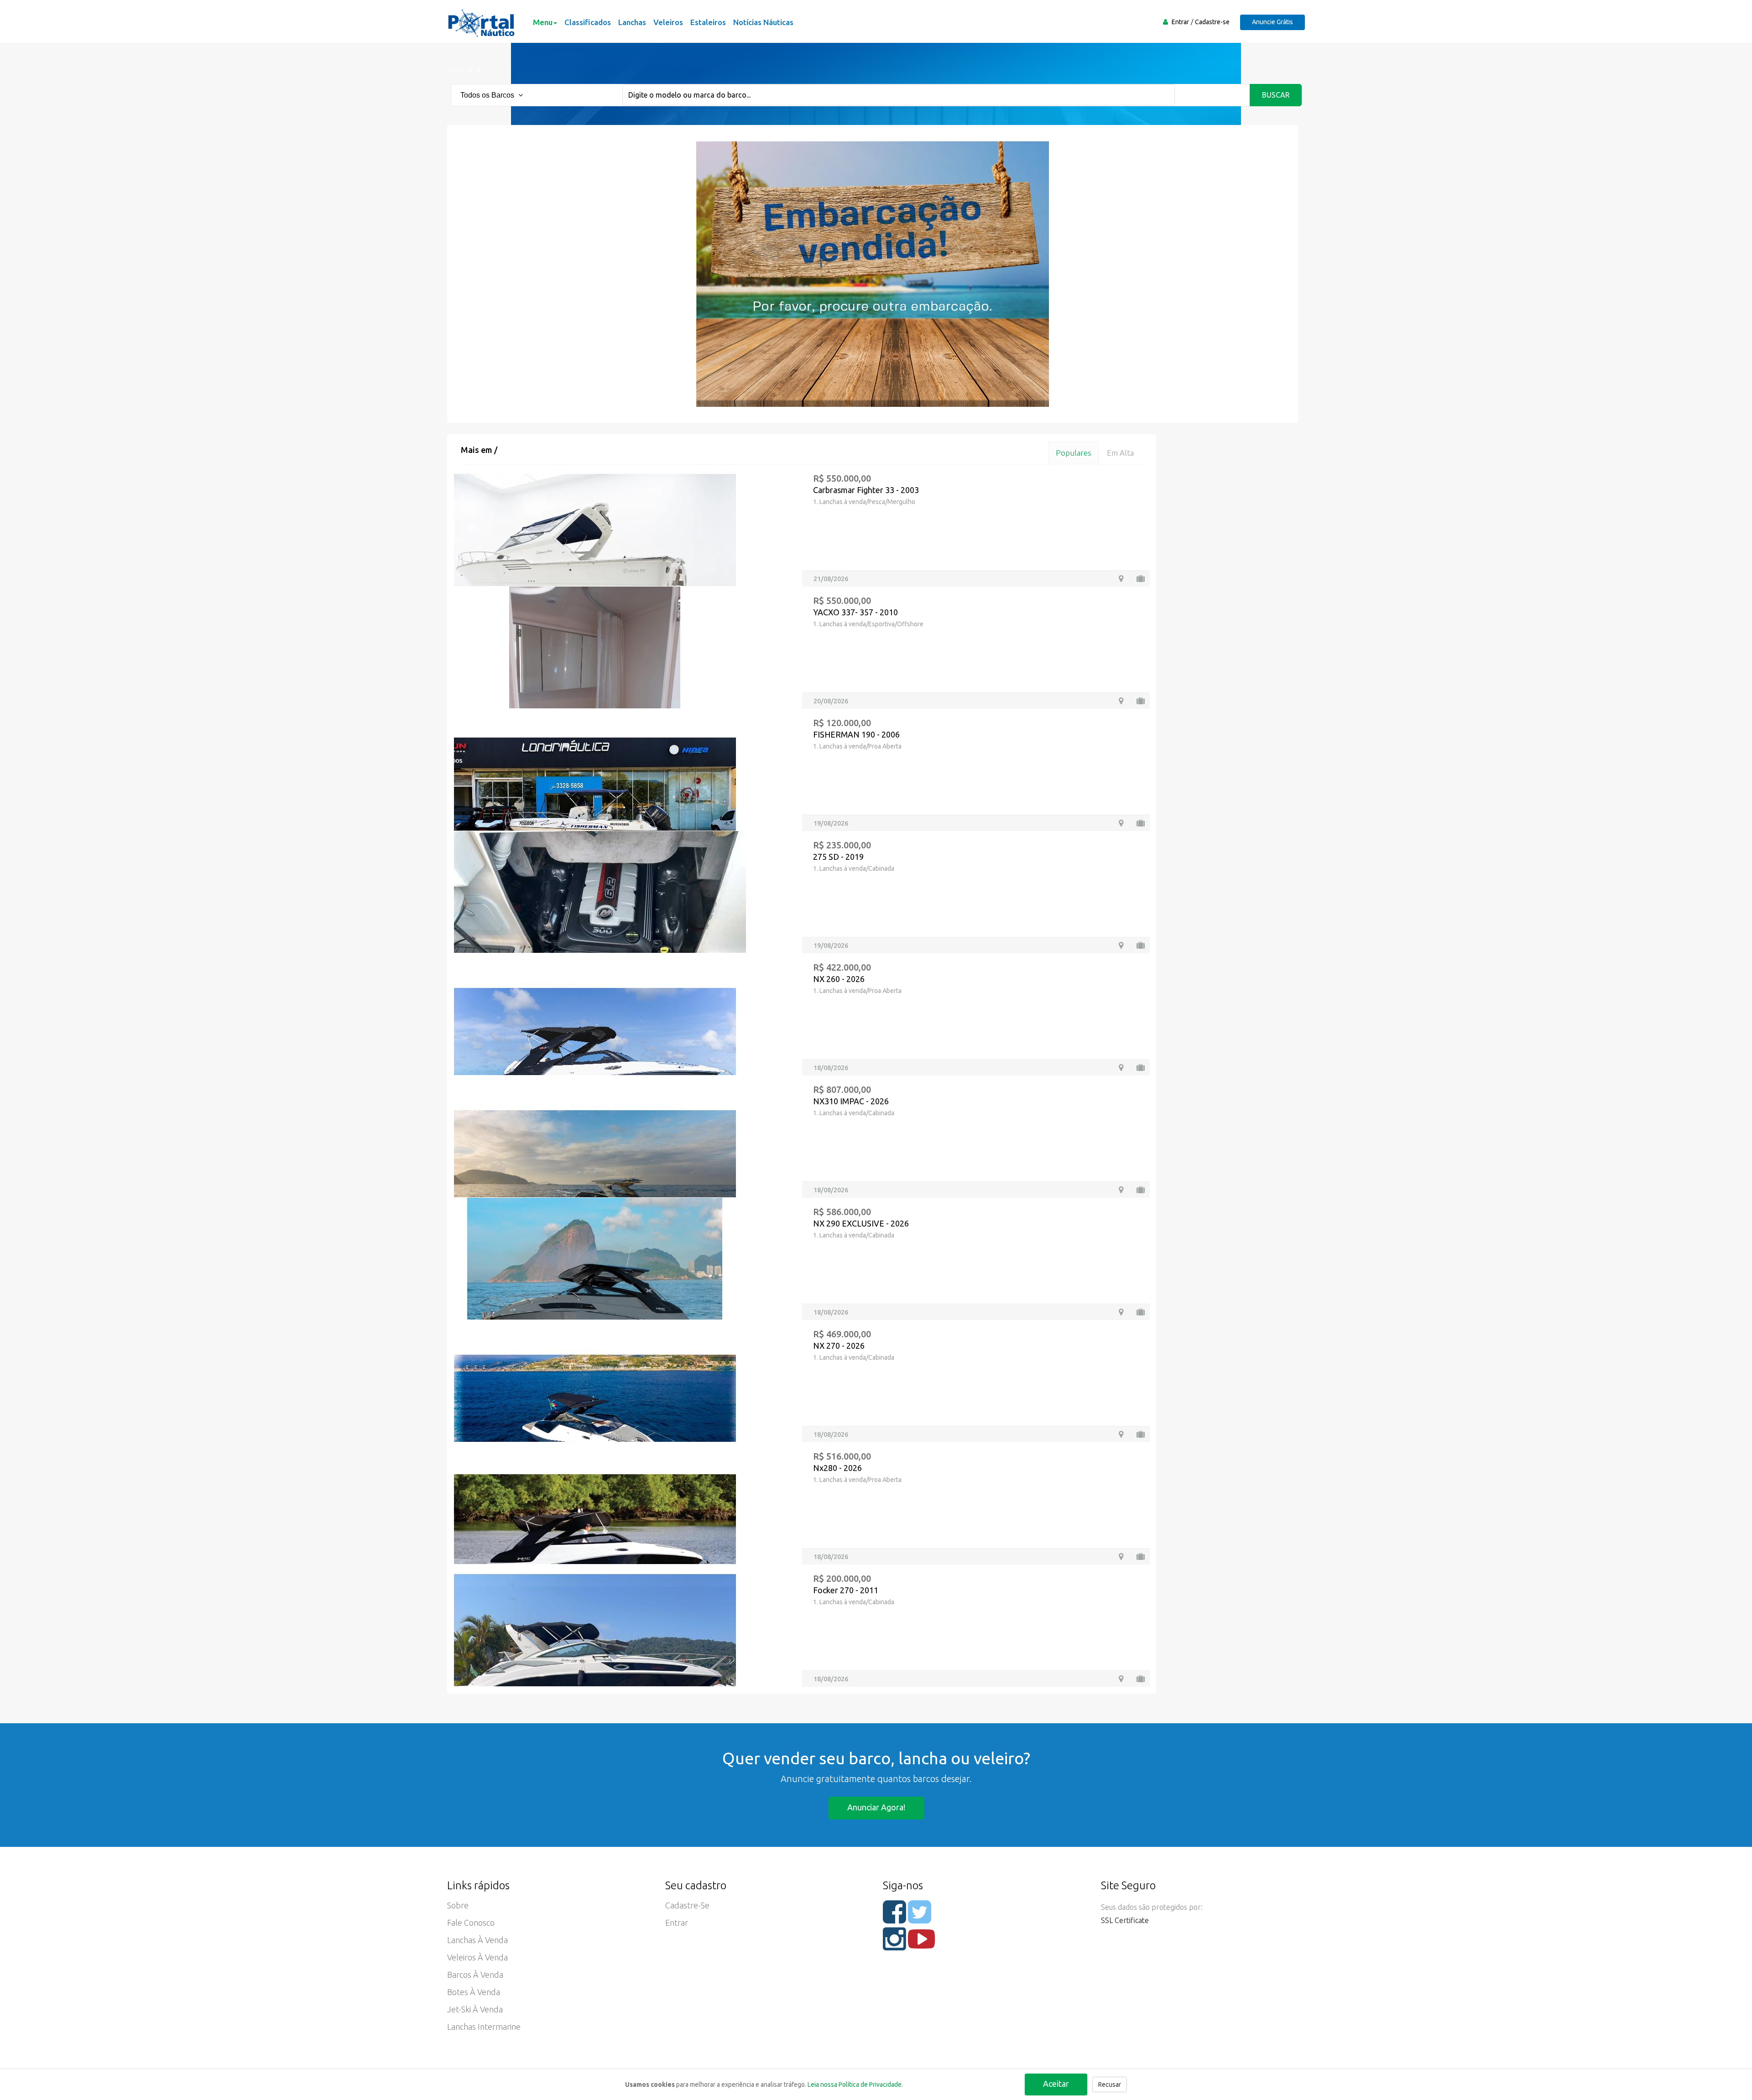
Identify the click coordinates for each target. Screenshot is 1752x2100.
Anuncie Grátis (1272, 22)
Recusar (1110, 2084)
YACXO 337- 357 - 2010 (855, 612)
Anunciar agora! (876, 1807)
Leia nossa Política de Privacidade (855, 2084)
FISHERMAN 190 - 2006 (856, 734)
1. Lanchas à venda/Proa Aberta (857, 746)
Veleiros (668, 22)
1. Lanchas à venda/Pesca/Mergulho (864, 502)
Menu (543, 22)
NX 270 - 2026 (839, 1346)
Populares (1074, 453)
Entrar (1180, 22)
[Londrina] (1121, 823)
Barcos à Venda (475, 1975)
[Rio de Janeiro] (1121, 701)
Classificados (588, 22)
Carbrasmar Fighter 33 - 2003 (866, 490)
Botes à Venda (474, 1992)
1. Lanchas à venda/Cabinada (854, 868)
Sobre (458, 1905)
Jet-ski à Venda (475, 2009)
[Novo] (1141, 1068)
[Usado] (1141, 579)
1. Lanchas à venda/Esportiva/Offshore (868, 624)
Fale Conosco (471, 1923)
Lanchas (632, 22)
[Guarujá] (1121, 1679)
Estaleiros (708, 22)
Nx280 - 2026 (837, 1468)
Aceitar (1056, 2084)
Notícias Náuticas (763, 22)
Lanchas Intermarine (484, 2027)
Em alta (1120, 453)
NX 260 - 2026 (839, 979)
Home (456, 70)
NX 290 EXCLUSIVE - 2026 (861, 1223)
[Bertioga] (1121, 945)
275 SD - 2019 (838, 857)
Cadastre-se (1212, 22)
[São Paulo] (1121, 579)
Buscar (1276, 95)
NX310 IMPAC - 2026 (851, 1101)
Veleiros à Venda (477, 1957)
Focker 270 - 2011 (846, 1590)
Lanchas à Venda (477, 1940)
